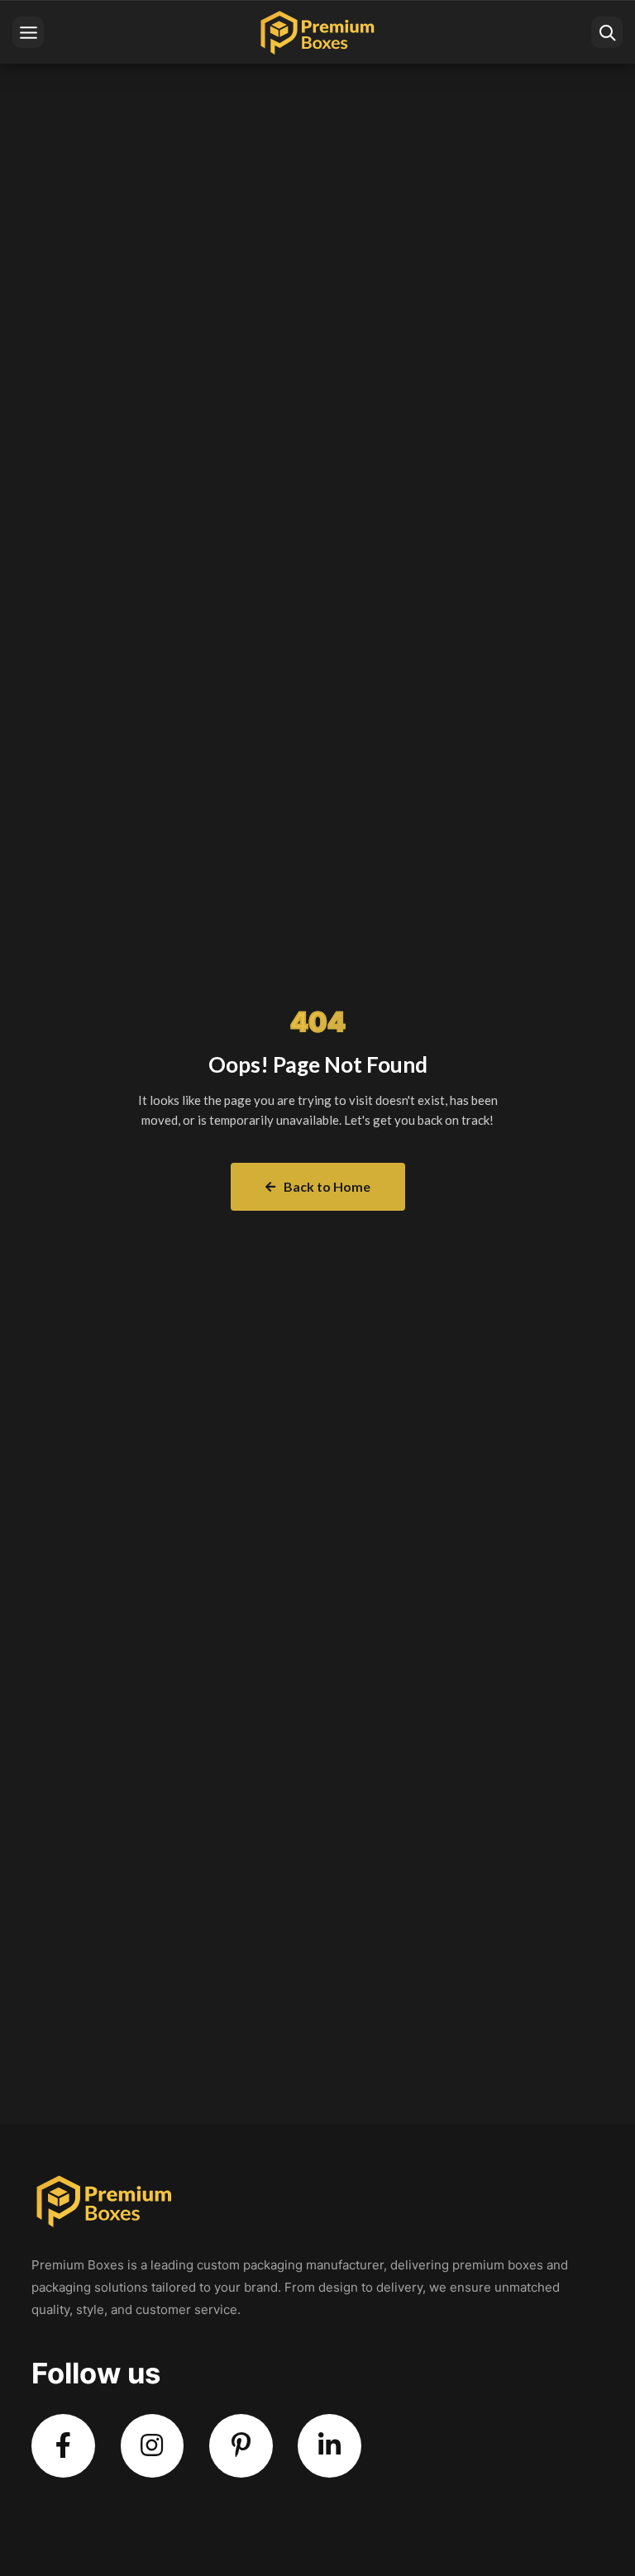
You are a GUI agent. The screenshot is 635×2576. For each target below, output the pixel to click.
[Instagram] (153, 2446)
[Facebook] (63, 2446)
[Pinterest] (241, 2446)
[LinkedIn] (329, 2446)
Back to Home (327, 1186)
